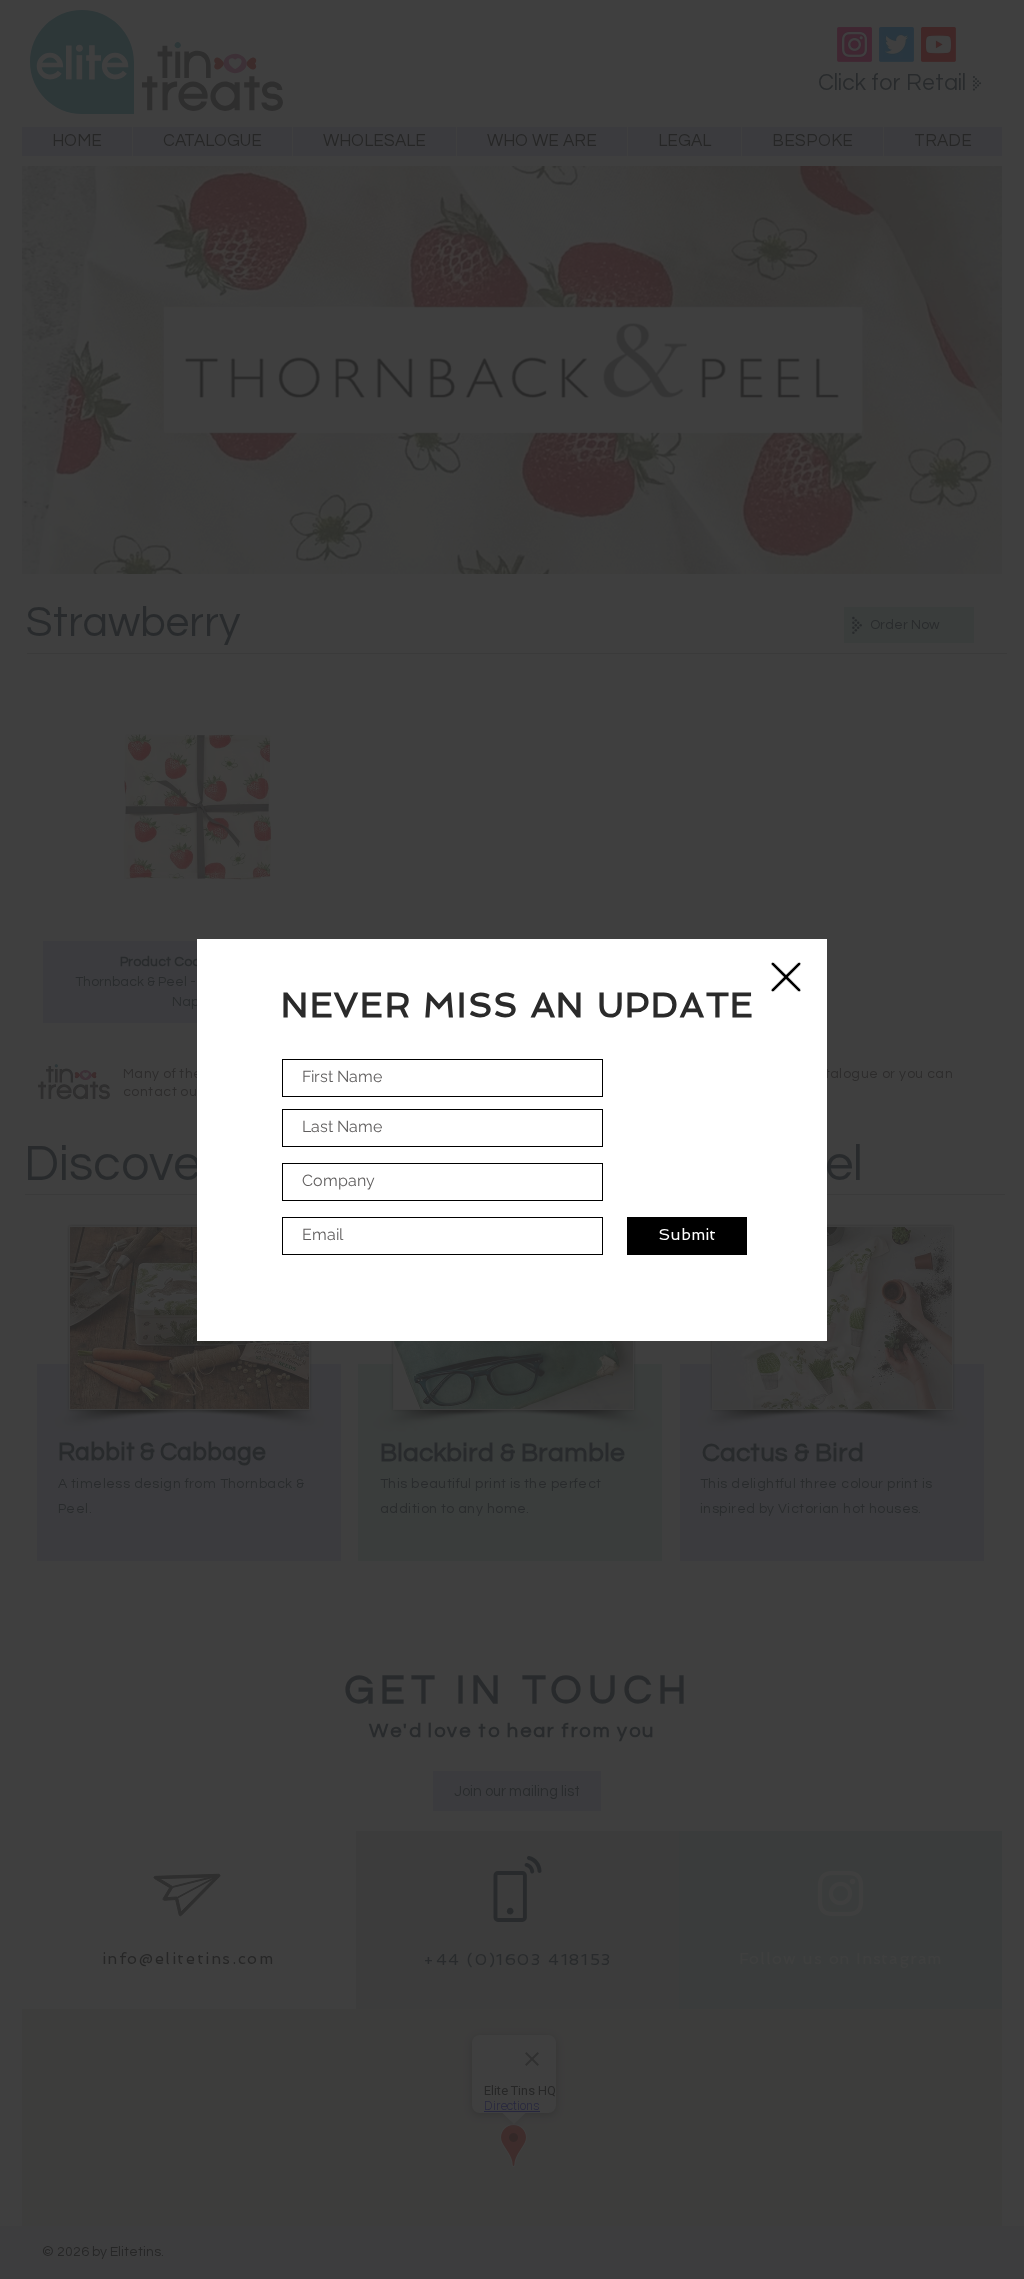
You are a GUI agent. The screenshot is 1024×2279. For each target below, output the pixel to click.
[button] (786, 977)
